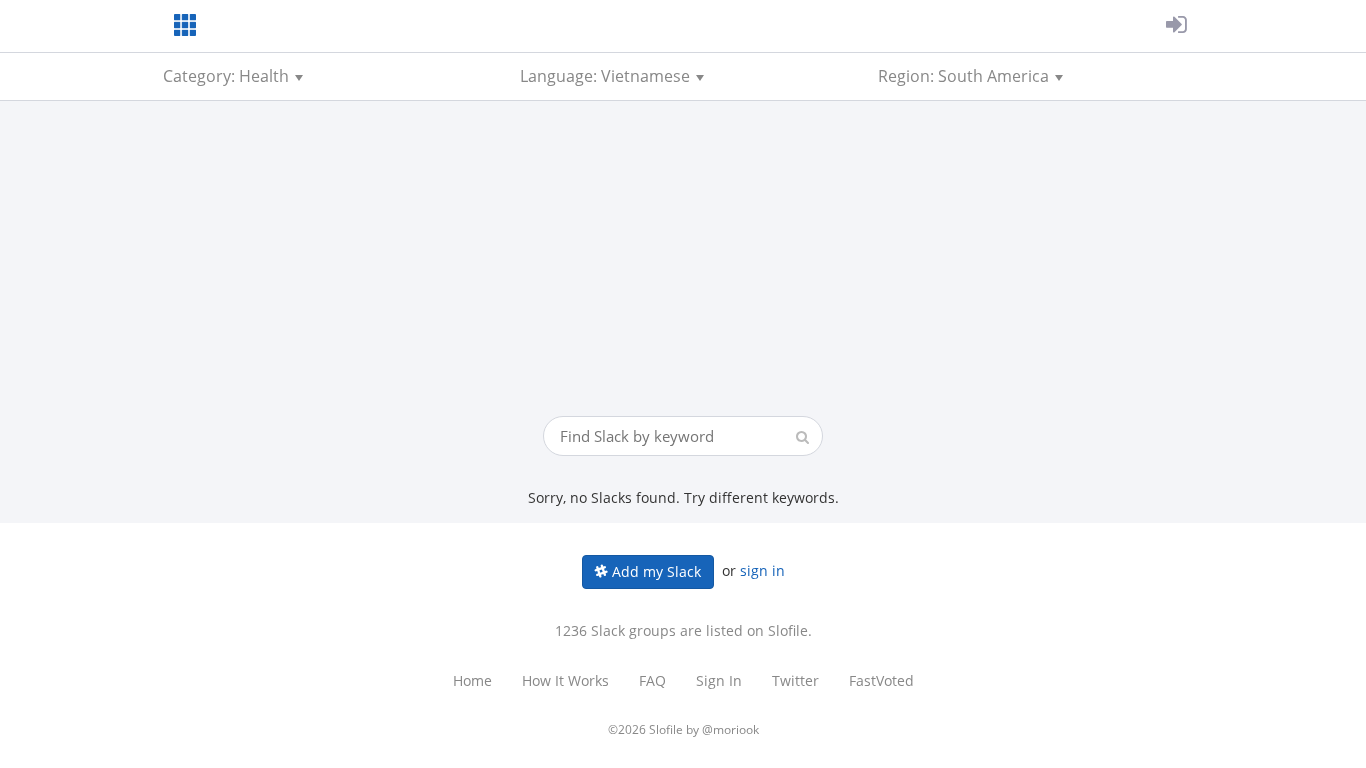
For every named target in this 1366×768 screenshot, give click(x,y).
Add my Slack (654, 571)
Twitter (795, 680)
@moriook (730, 729)
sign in (762, 570)
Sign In (719, 680)
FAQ (652, 680)
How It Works (565, 680)
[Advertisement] (683, 266)
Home (472, 680)
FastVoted (881, 680)
